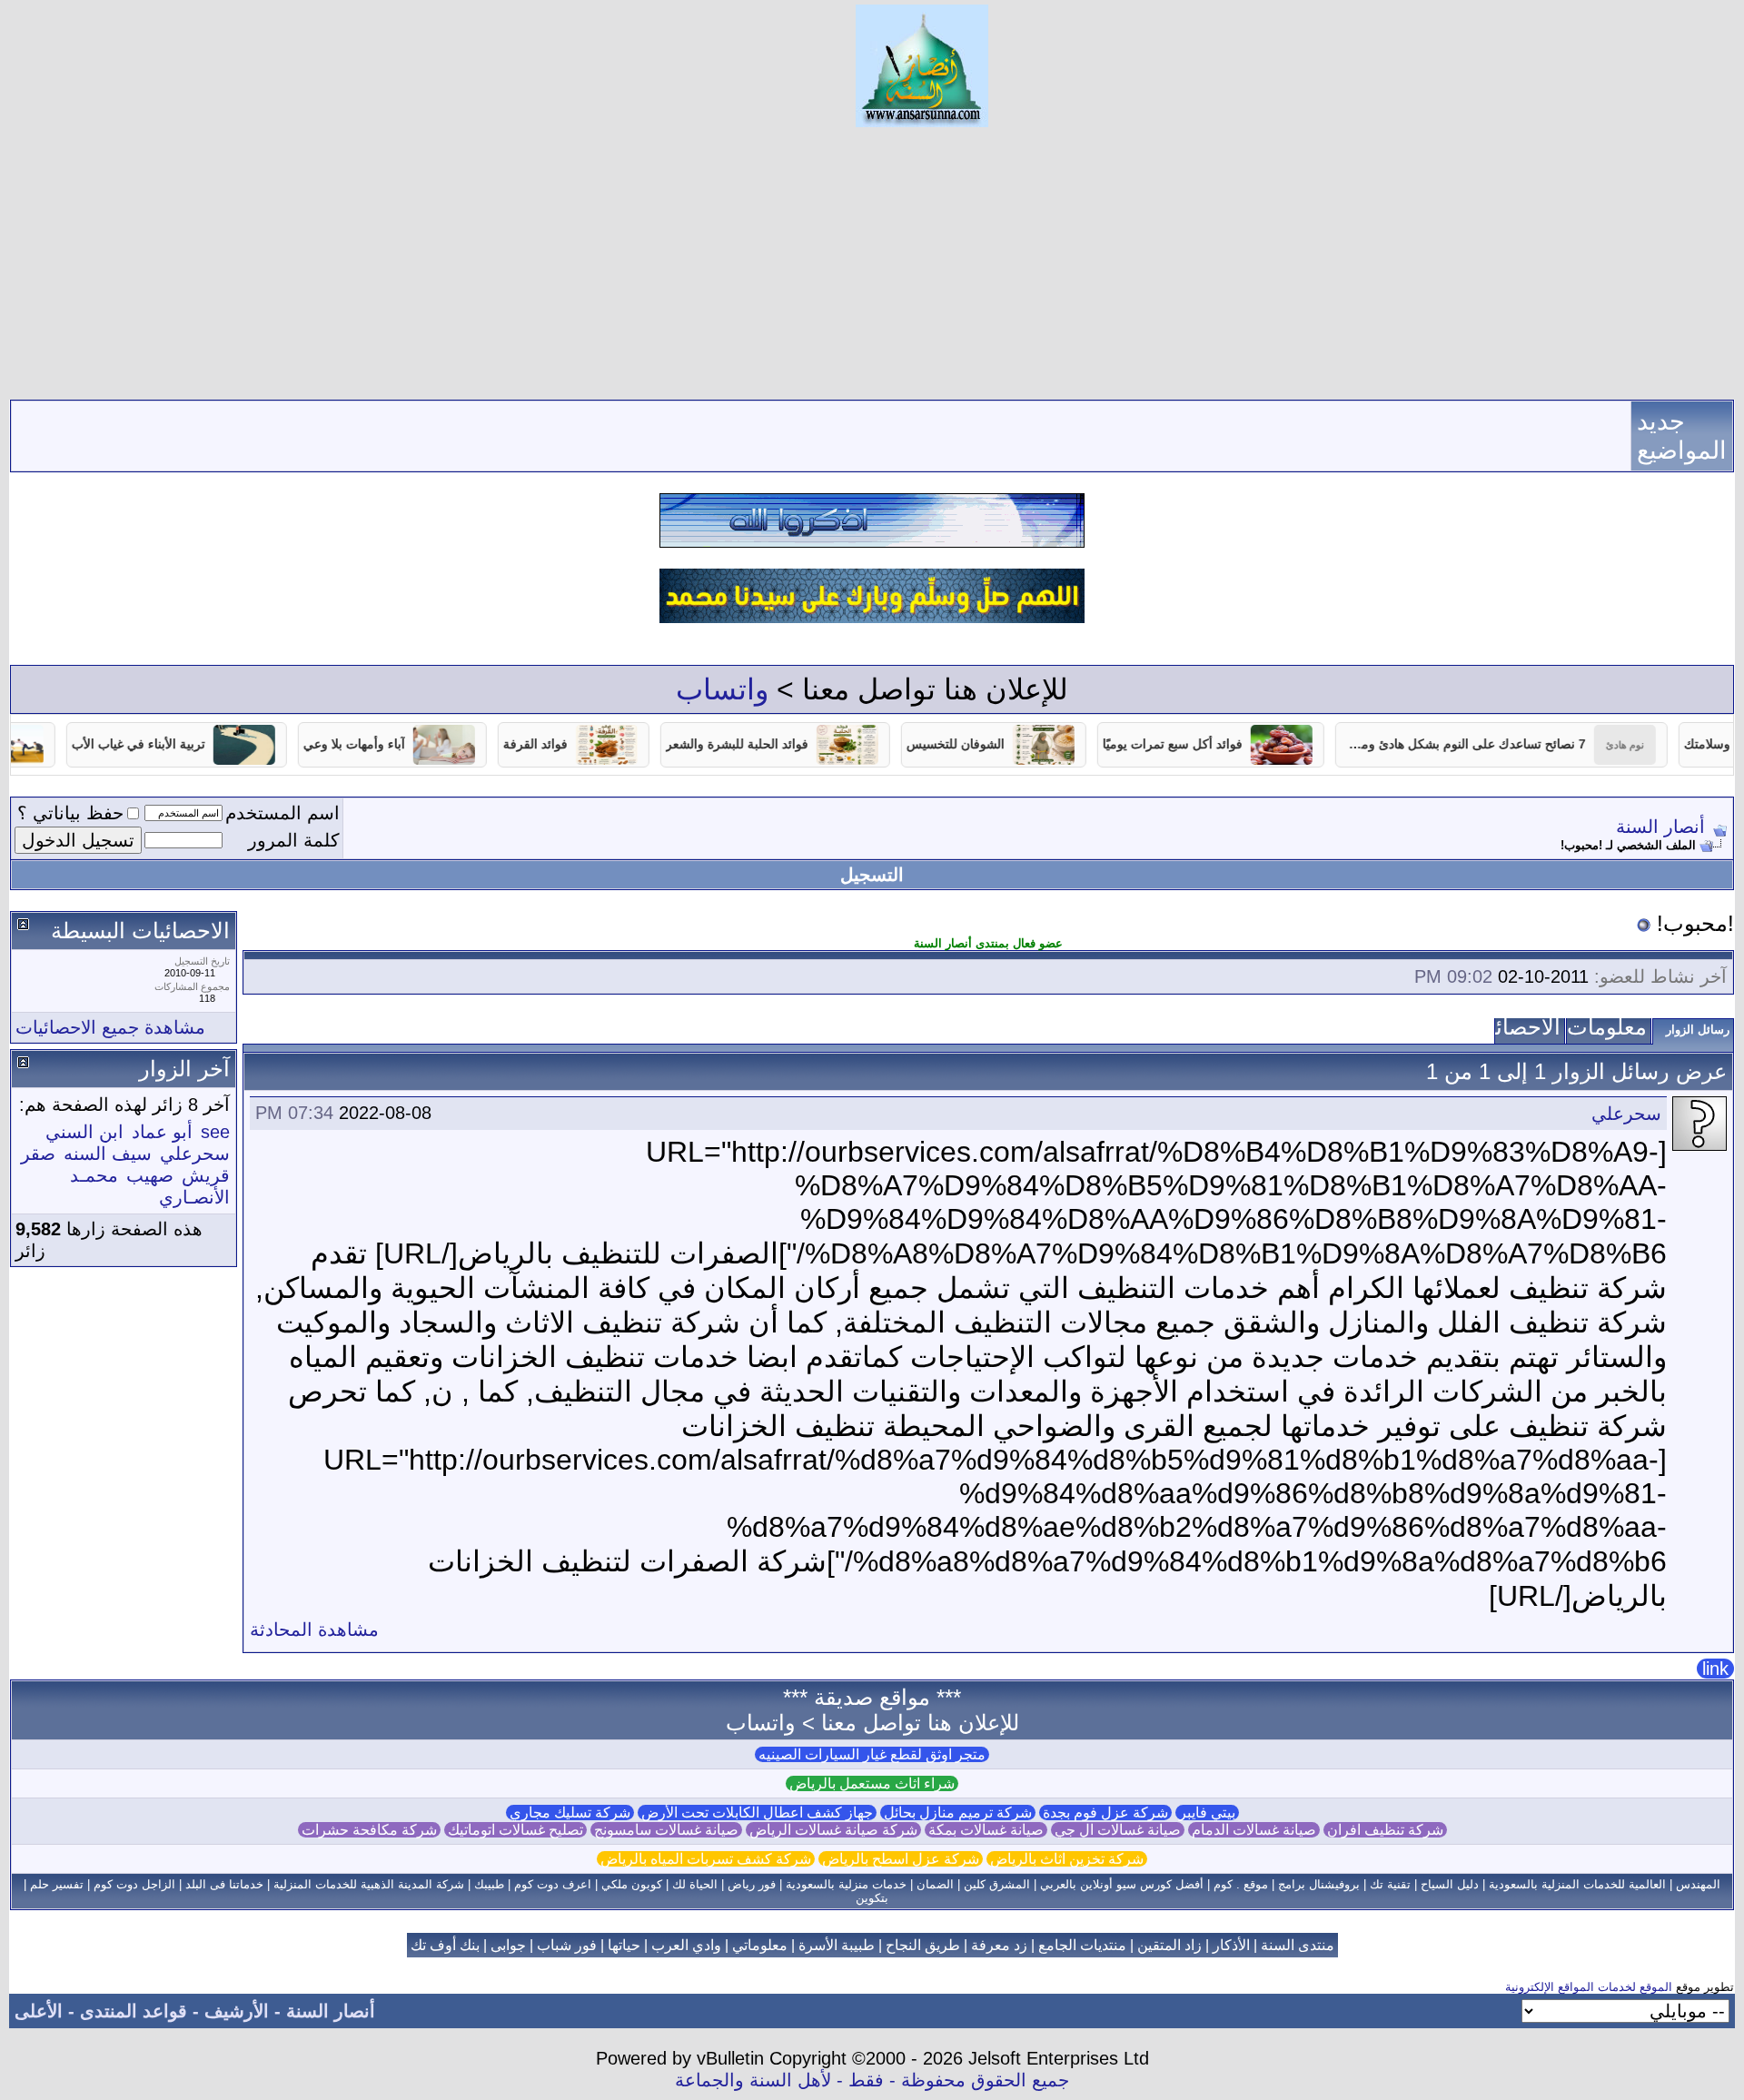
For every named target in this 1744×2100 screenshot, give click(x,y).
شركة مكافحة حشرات (369, 1830)
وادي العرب (686, 1945)
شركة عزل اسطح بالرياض (901, 1859)
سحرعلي (1626, 1114)
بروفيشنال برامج (1319, 1884)
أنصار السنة (1660, 827)
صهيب (150, 1175)
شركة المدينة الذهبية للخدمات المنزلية (369, 1884)
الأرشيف (237, 2011)
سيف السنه (108, 1154)
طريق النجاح (923, 1945)
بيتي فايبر (1207, 1813)
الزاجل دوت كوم (134, 1884)
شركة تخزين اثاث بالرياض (1067, 1859)
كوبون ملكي (632, 1884)
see (215, 1132)
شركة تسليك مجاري (570, 1813)
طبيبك (489, 1884)
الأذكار (1231, 1945)
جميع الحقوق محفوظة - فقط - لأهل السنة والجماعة (872, 2080)
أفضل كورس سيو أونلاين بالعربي (1122, 1884)
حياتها (624, 1945)
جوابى (508, 1945)
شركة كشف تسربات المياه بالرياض (706, 1859)
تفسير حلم (57, 1884)
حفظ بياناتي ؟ (70, 813)
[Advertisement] (872, 263)
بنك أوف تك (445, 1945)
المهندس (1698, 1884)
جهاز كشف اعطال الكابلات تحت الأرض (757, 1813)
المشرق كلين (997, 1884)
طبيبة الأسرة (837, 1945)
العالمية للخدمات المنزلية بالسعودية (1577, 1884)
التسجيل (872, 875)
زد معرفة (999, 1945)
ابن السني (84, 1132)
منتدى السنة (1298, 1945)
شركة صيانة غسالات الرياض (833, 1830)
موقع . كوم (1241, 1884)
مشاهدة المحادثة (314, 1629)
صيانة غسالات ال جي (1118, 1830)
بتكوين (872, 1898)
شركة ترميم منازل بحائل (958, 1813)
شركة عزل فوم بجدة (1105, 1813)
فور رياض (752, 1884)
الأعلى (39, 2011)
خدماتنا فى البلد (224, 1884)
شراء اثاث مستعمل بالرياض (872, 1783)
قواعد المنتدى (134, 2011)
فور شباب (567, 1945)
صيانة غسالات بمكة (986, 1830)
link (1715, 1669)
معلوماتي (760, 1945)
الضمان (935, 1884)
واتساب (722, 689)
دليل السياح (1450, 1884)
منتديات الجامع (1082, 1945)
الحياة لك (695, 1884)
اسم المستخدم (282, 813)
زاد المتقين (1169, 1945)
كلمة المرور (294, 840)
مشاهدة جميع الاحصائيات (110, 1027)
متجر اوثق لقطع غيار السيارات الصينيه (872, 1754)
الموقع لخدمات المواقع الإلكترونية (1589, 1987)
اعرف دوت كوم (553, 1884)
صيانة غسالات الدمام (1254, 1830)
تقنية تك (1390, 1884)
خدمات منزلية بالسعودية (846, 1884)
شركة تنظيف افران (1385, 1830)
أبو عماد (162, 1132)
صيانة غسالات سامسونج (666, 1830)
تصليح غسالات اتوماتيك (515, 1830)
